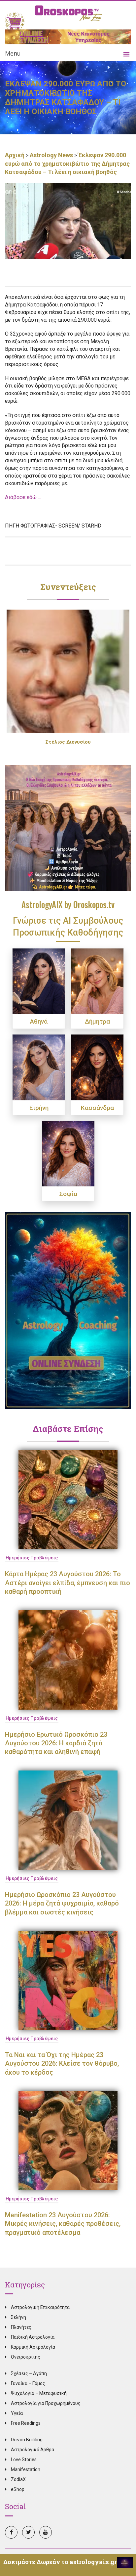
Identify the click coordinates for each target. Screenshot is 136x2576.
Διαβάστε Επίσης (68, 1429)
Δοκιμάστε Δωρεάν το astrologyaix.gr (60, 2562)
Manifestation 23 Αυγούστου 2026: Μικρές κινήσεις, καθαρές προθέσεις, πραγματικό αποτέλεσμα (63, 2224)
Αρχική (15, 155)
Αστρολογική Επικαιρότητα (40, 2307)
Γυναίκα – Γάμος (28, 2383)
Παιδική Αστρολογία (33, 2337)
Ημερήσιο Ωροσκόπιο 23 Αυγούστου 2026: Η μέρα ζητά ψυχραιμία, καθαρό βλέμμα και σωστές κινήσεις (62, 1903)
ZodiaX (18, 2479)
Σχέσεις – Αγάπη (29, 2373)
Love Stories (24, 2460)
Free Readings (26, 2423)
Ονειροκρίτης (26, 2357)
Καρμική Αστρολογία (33, 2347)
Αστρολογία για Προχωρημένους (46, 2403)
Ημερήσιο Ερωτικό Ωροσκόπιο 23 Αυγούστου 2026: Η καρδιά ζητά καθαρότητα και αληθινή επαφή (56, 1743)
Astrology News (51, 155)
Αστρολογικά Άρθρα (33, 2450)
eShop (18, 2489)
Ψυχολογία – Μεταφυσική (39, 2393)
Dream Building (27, 2440)
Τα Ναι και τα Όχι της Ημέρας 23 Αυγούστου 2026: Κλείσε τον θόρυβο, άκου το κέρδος (62, 2064)
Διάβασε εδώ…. (23, 497)
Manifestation (26, 2469)
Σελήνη (18, 2317)
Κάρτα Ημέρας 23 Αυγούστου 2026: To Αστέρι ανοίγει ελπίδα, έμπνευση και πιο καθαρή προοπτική (68, 1583)
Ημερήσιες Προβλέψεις (32, 1558)
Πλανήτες (21, 2327)
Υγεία (17, 2413)
